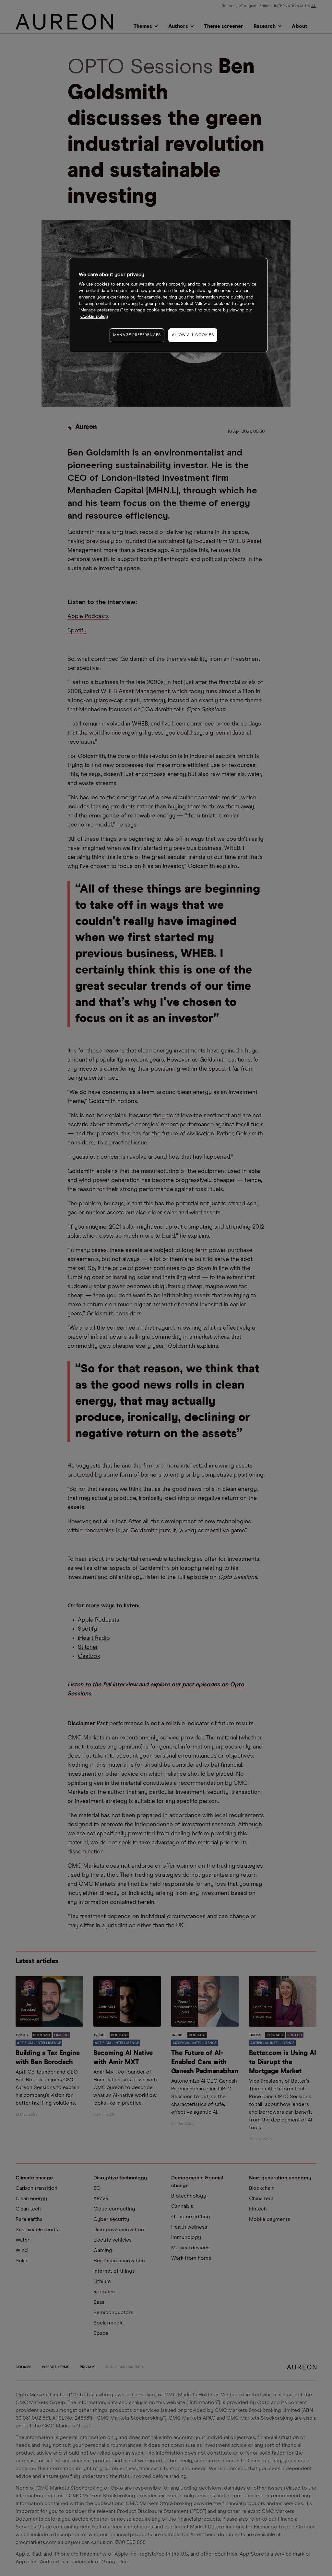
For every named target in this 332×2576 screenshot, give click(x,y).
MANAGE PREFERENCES (137, 335)
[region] (168, 305)
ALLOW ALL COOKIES (193, 335)
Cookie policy (94, 317)
